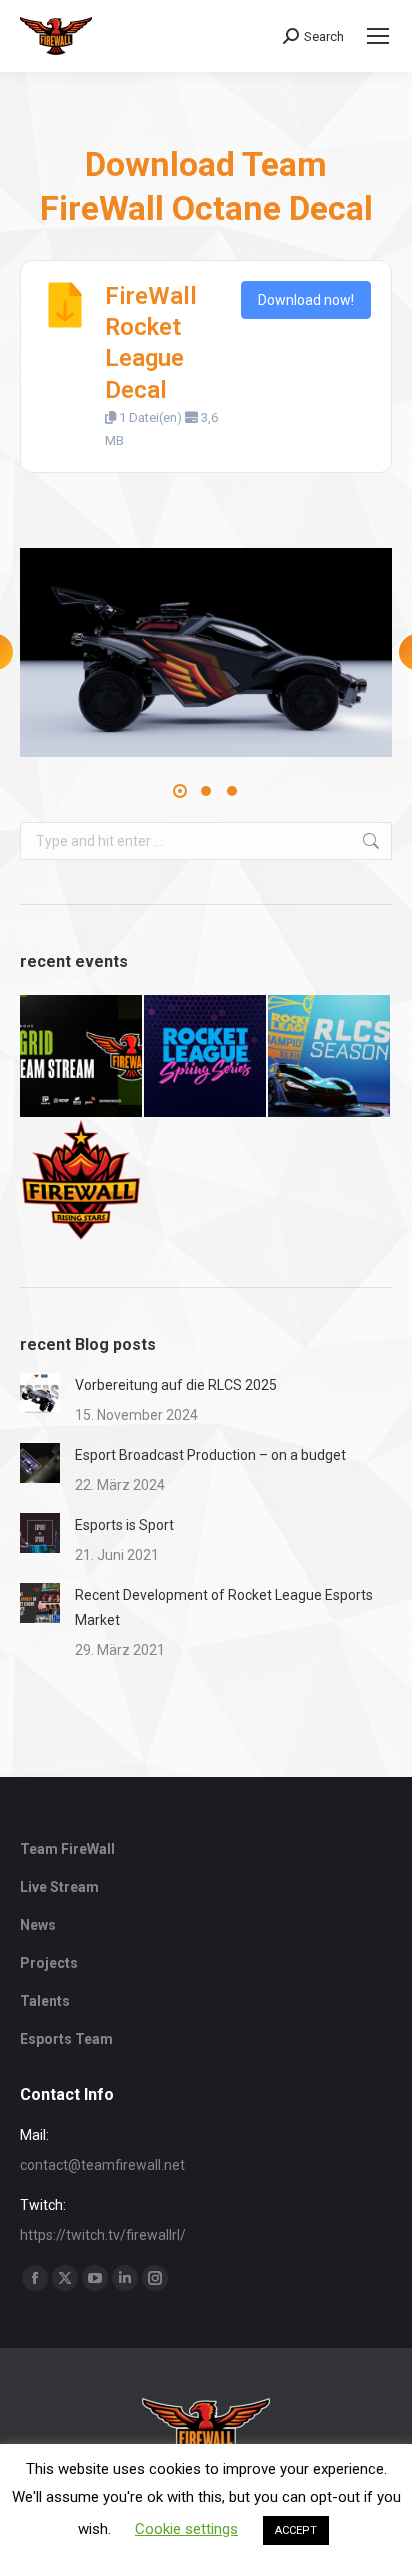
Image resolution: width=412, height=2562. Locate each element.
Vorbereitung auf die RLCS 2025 (176, 1385)
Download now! (306, 300)
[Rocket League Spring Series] (206, 1057)
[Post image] (40, 1393)
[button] (180, 791)
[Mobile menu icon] (378, 36)
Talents (45, 2001)
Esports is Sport (124, 1525)
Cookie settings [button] (186, 2529)
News (38, 1925)
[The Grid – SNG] (82, 1057)
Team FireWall (67, 1849)
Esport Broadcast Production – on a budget (210, 1455)
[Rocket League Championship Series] (330, 1057)
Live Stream (59, 1887)
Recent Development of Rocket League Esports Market (224, 1607)
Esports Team (66, 2039)
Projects (49, 1963)
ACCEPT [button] (296, 2530)
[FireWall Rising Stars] (82, 1181)
